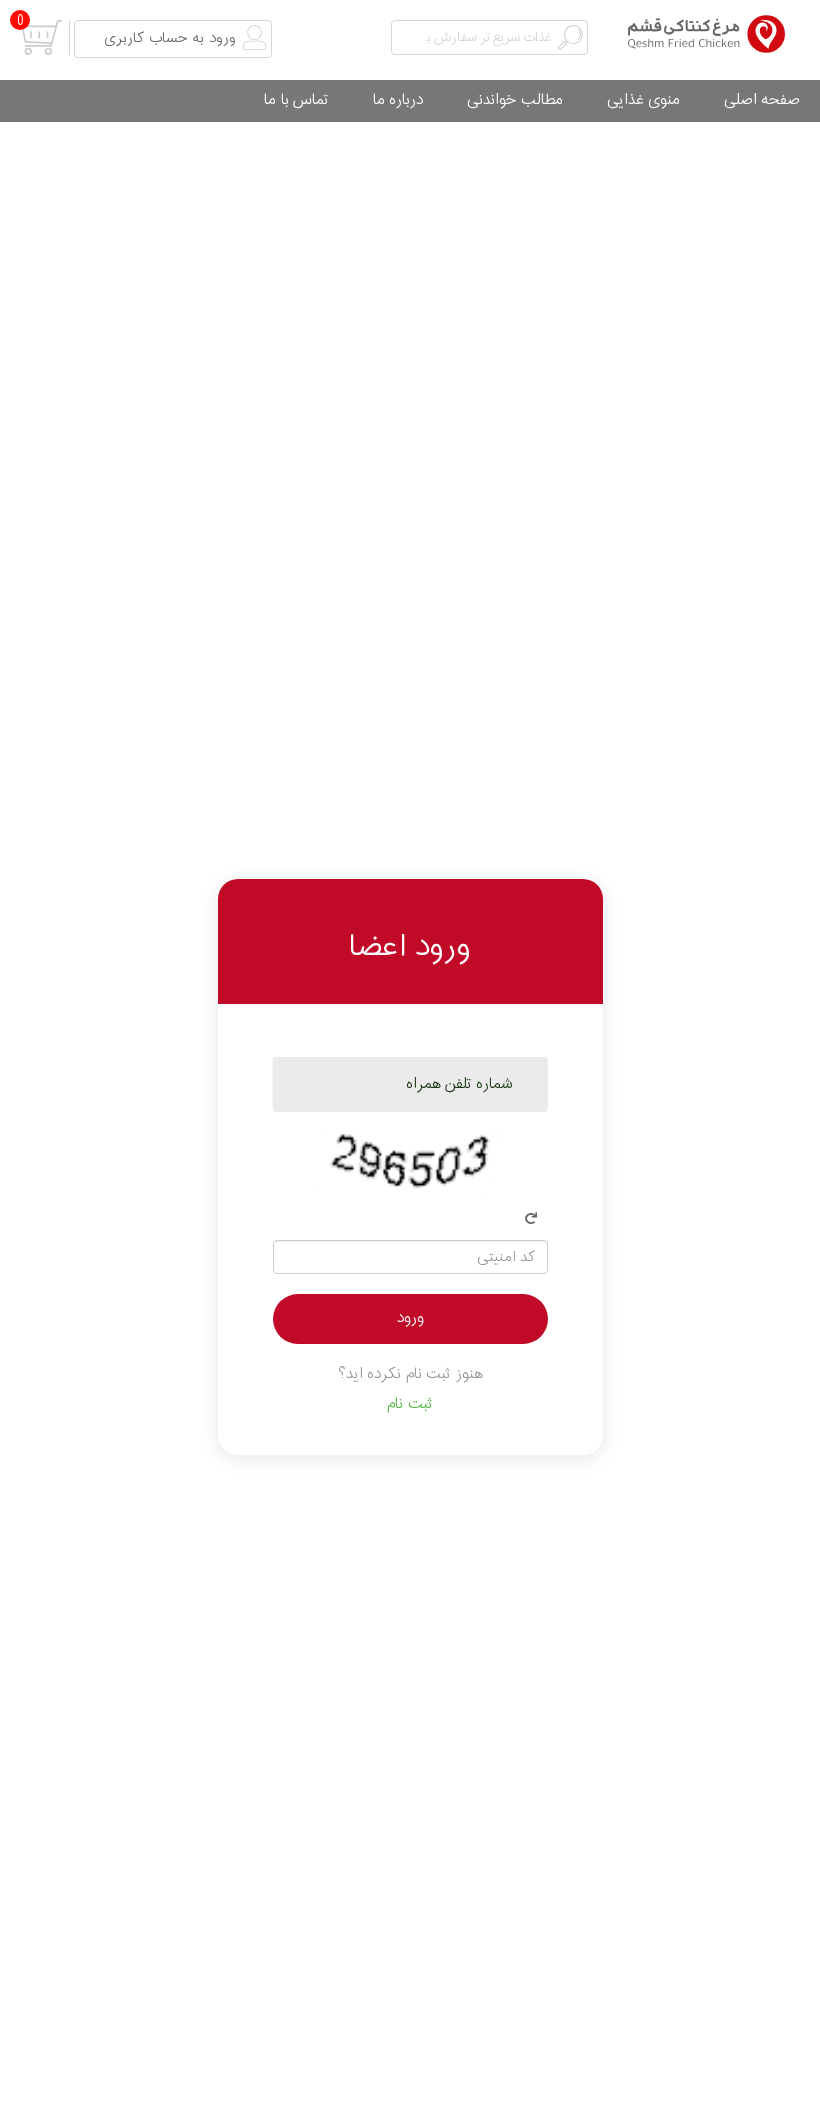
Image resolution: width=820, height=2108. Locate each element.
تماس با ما (296, 100)
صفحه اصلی (762, 100)
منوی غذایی (644, 100)
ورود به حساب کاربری (170, 38)
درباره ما (398, 100)
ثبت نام (410, 1404)
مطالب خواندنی (515, 100)
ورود (410, 1318)
